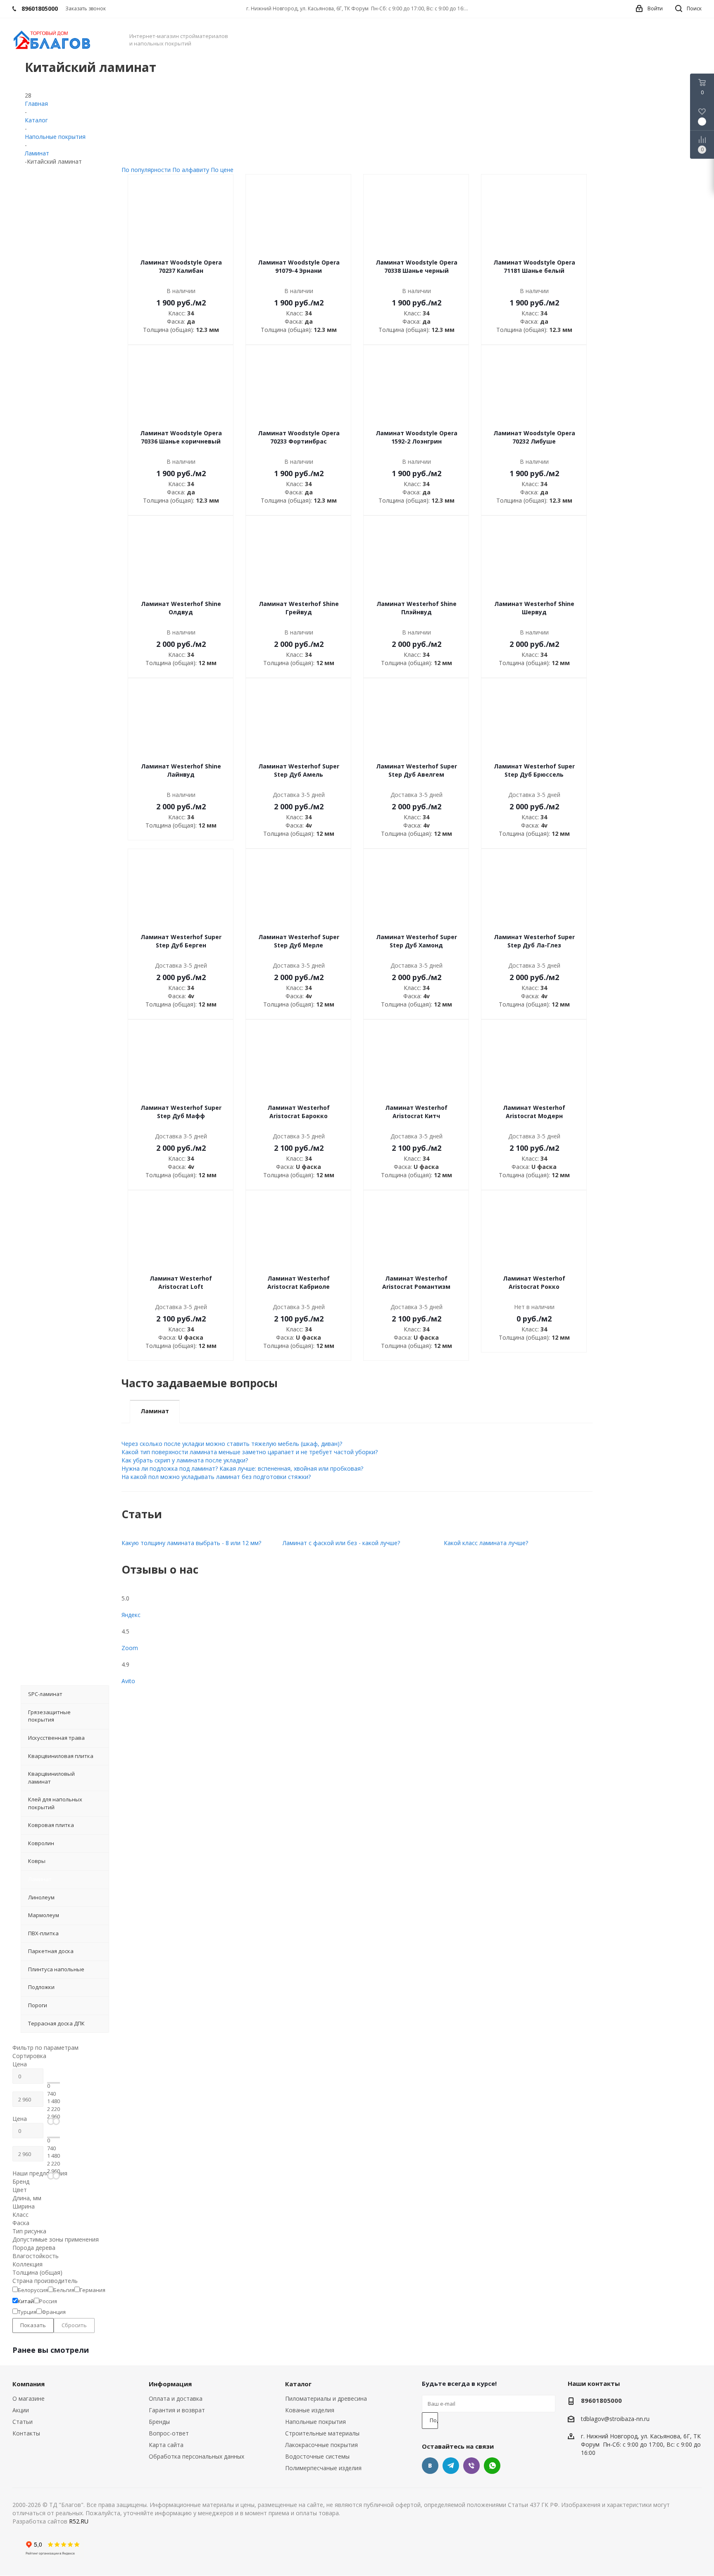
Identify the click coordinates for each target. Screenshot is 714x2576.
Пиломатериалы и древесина (326, 2398)
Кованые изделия (310, 2410)
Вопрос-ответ (169, 2433)
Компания (29, 2384)
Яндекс (131, 1615)
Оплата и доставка (176, 2398)
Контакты (26, 2433)
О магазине (29, 2398)
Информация (170, 2384)
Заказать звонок (86, 8)
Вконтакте (430, 2466)
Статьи (23, 2422)
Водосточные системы (317, 2456)
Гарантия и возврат (177, 2410)
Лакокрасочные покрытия (321, 2445)
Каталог (298, 2384)
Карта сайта (166, 2445)
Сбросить (74, 2325)
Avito (128, 1681)
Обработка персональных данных (196, 2456)
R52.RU (79, 2521)
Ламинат (155, 1411)
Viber (471, 2466)
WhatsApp (492, 2466)
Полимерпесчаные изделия (323, 2468)
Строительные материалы (322, 2433)
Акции (21, 2410)
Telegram (451, 2466)
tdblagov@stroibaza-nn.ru (615, 2419)
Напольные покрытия (315, 2422)
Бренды (159, 2422)
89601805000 (601, 2400)
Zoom (130, 1648)
